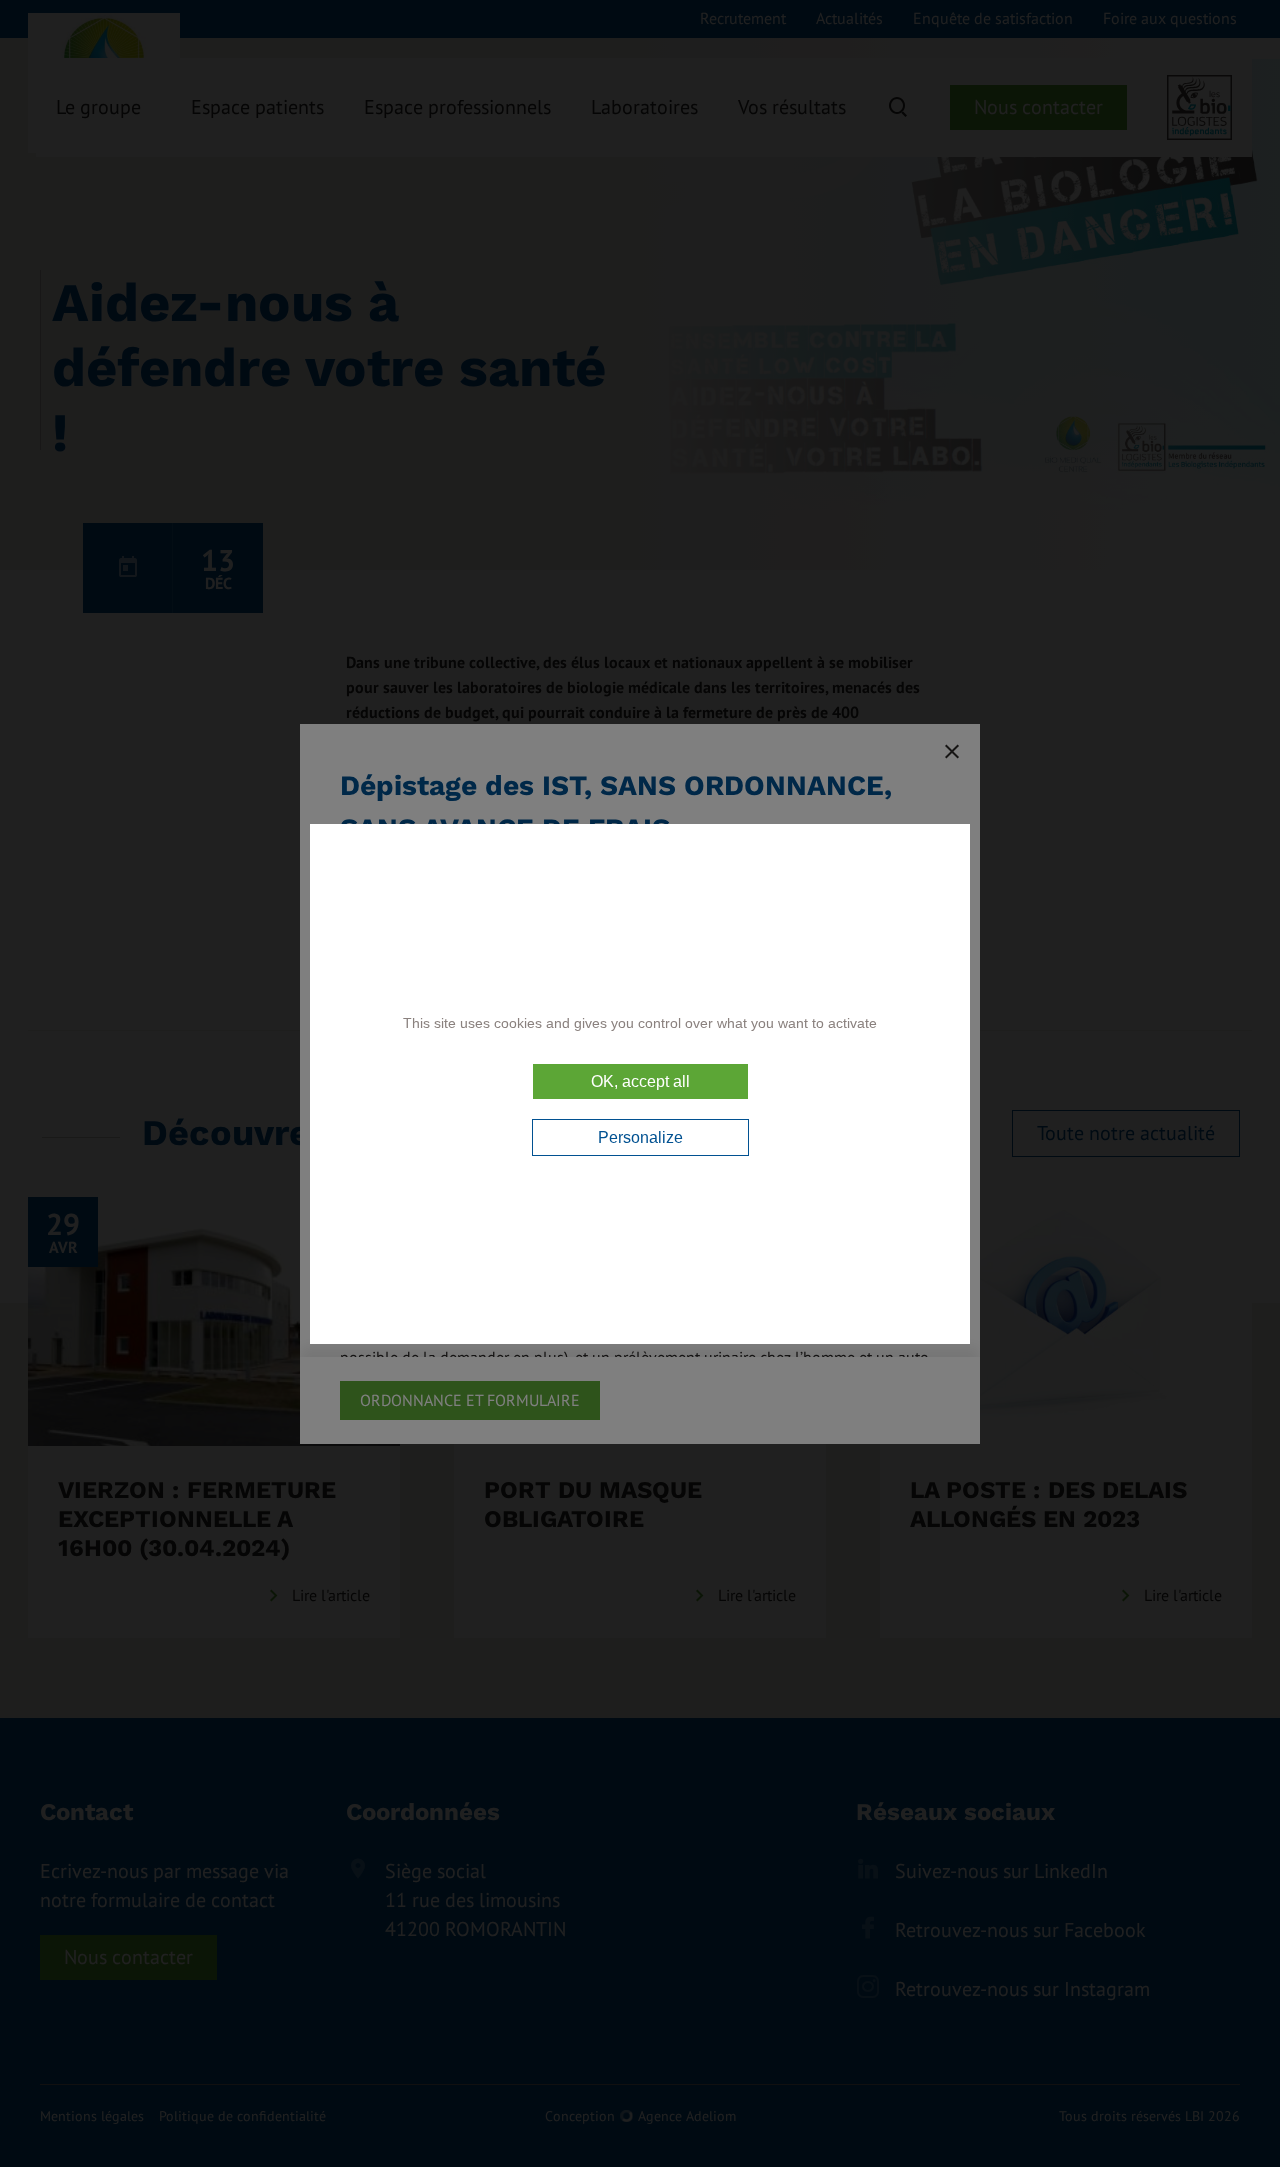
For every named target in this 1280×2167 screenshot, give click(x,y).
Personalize (640, 1137)
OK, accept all (640, 1081)
